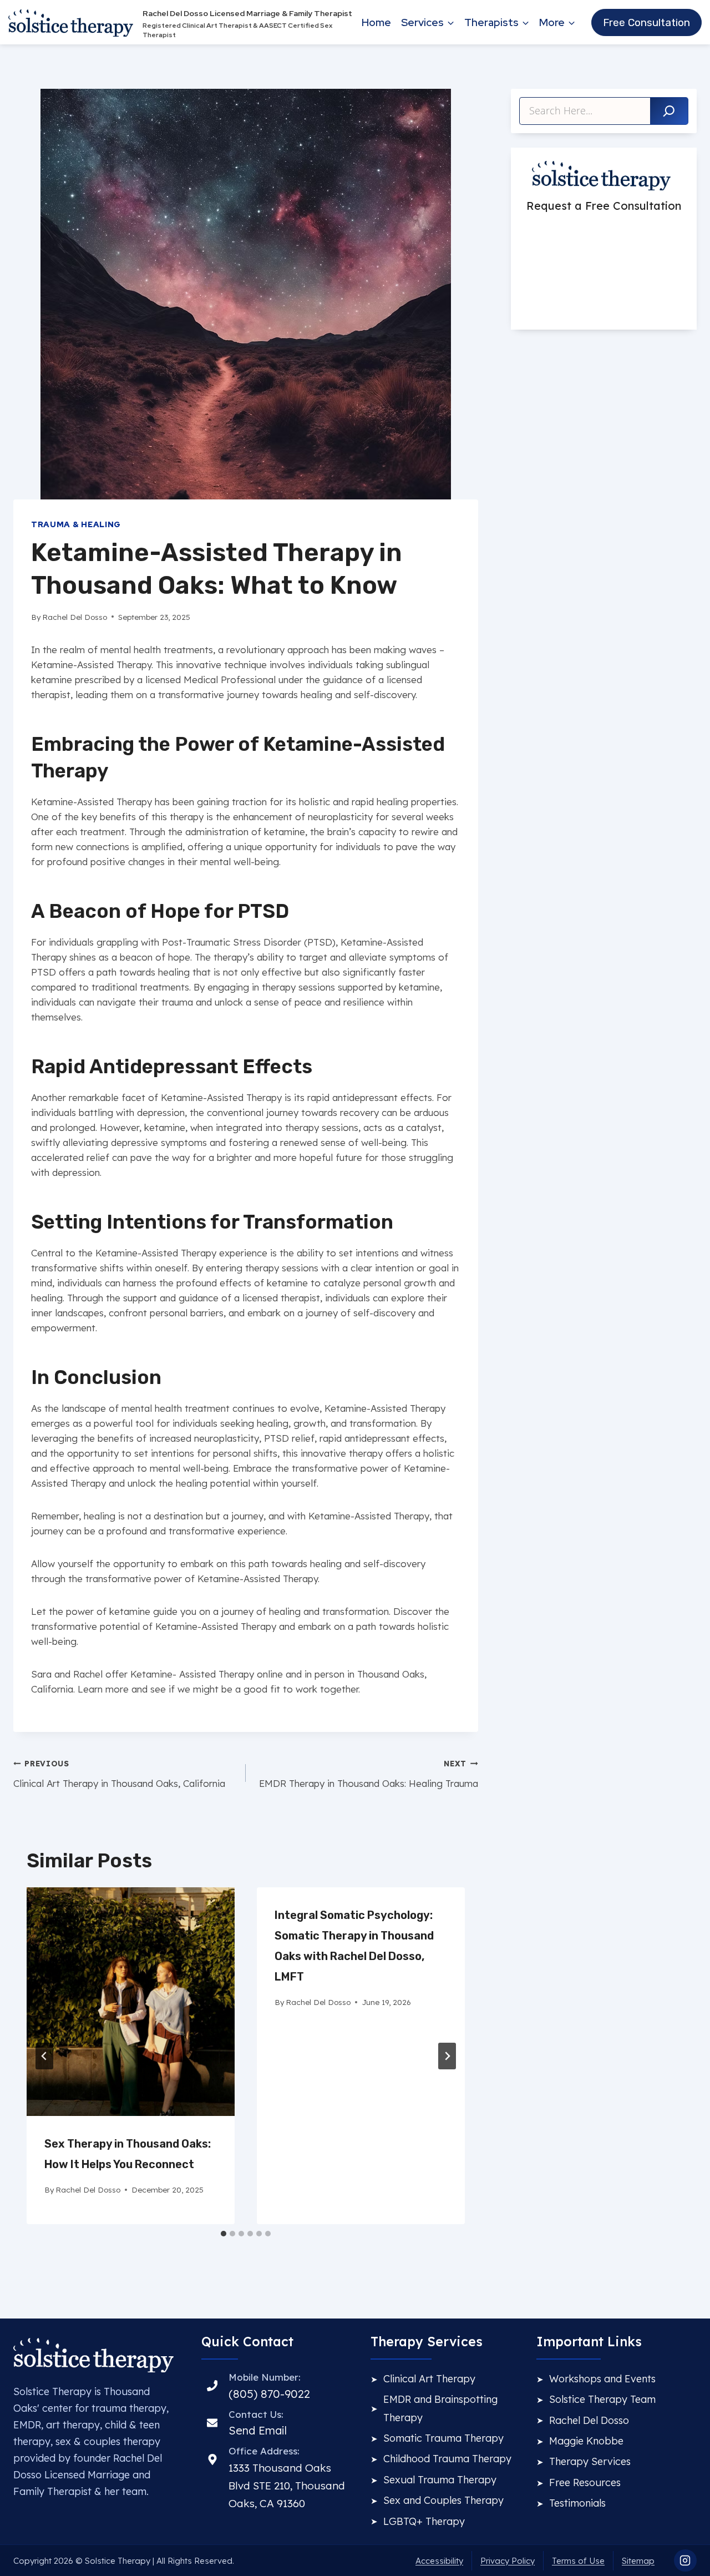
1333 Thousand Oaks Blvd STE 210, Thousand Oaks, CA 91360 (287, 2486)
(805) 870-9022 (269, 2394)
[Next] (447, 2056)
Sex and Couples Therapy (443, 2500)
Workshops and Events (602, 2379)
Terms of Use (578, 2561)
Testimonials (577, 2503)
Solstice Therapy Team (602, 2399)
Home (376, 22)
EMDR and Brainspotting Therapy (440, 2408)
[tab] (224, 2234)
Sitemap (638, 2561)
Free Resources (585, 2482)
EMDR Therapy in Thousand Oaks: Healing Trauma (369, 1774)
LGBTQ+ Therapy (424, 2521)
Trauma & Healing (76, 524)
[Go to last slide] (44, 2056)
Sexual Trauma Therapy (440, 2480)
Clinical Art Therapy (429, 2379)
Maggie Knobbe (586, 2441)
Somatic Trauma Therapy (443, 2438)
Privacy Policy (508, 2561)
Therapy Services (590, 2461)
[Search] (669, 111)
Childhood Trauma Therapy (447, 2459)
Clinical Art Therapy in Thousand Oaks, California (119, 1774)
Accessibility (439, 2561)
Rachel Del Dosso (589, 2420)
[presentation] (131, 2002)
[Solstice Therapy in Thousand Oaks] (93, 2355)
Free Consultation (646, 22)
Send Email (258, 2430)
